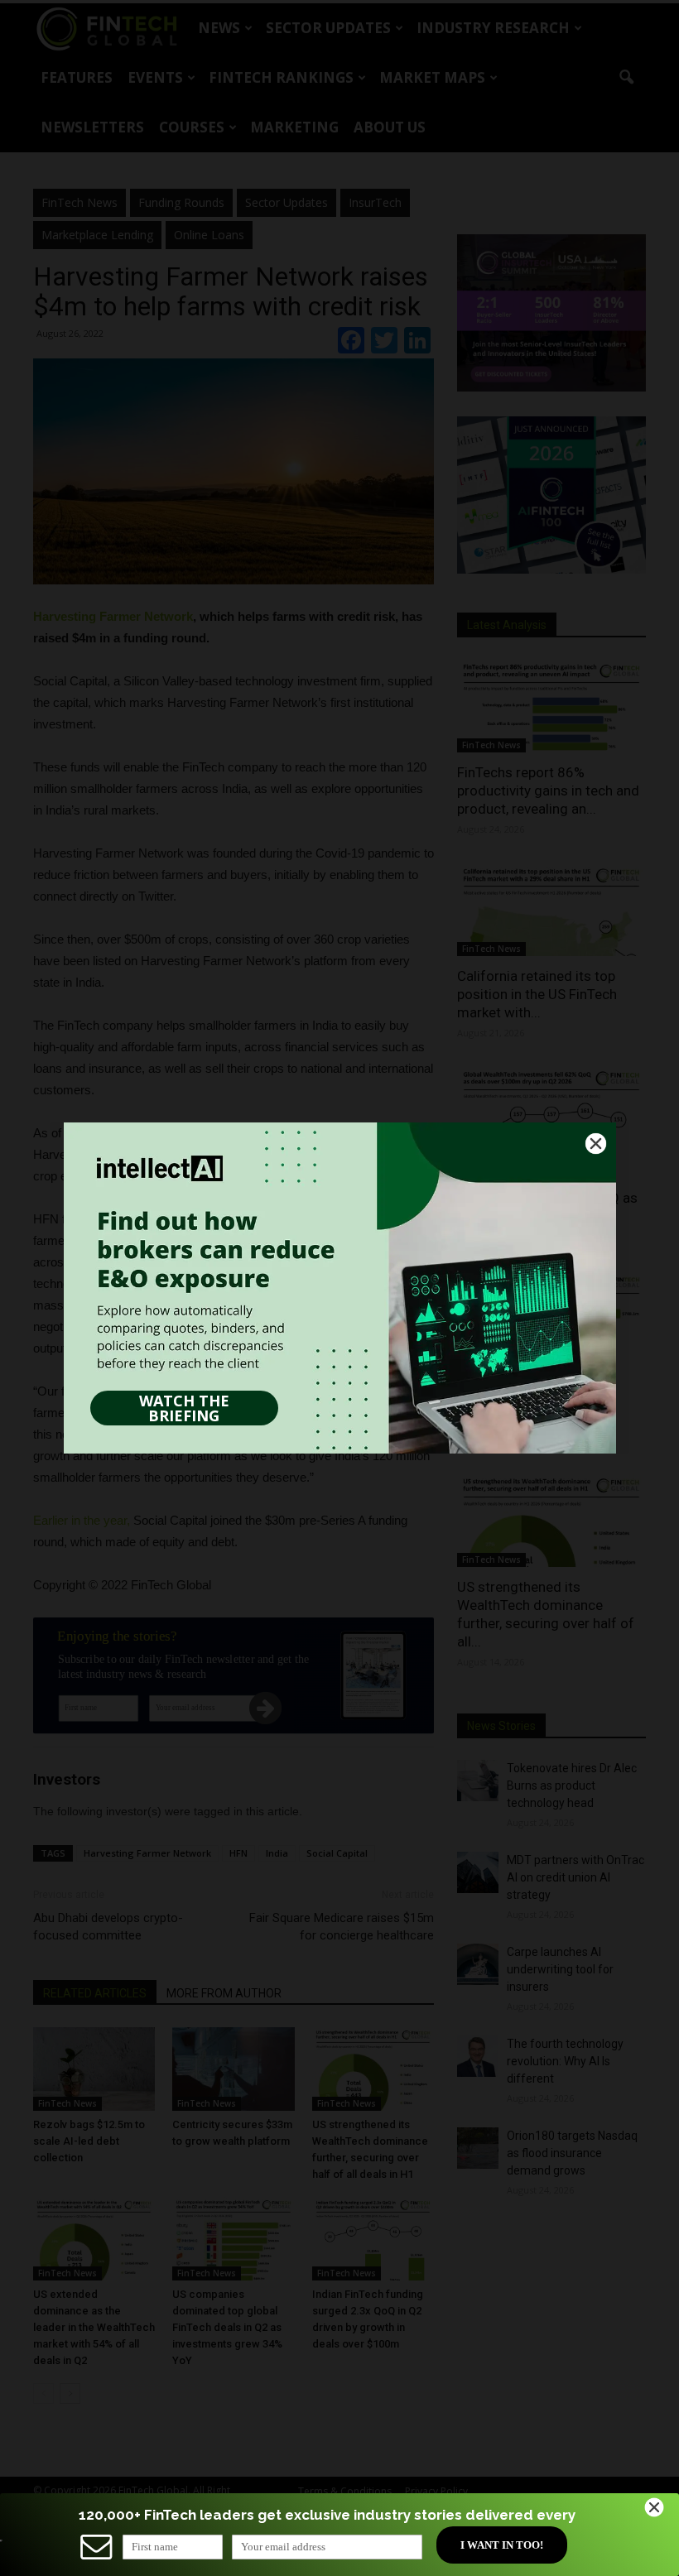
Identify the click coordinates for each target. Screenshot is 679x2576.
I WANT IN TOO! (502, 2545)
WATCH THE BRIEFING (184, 1408)
